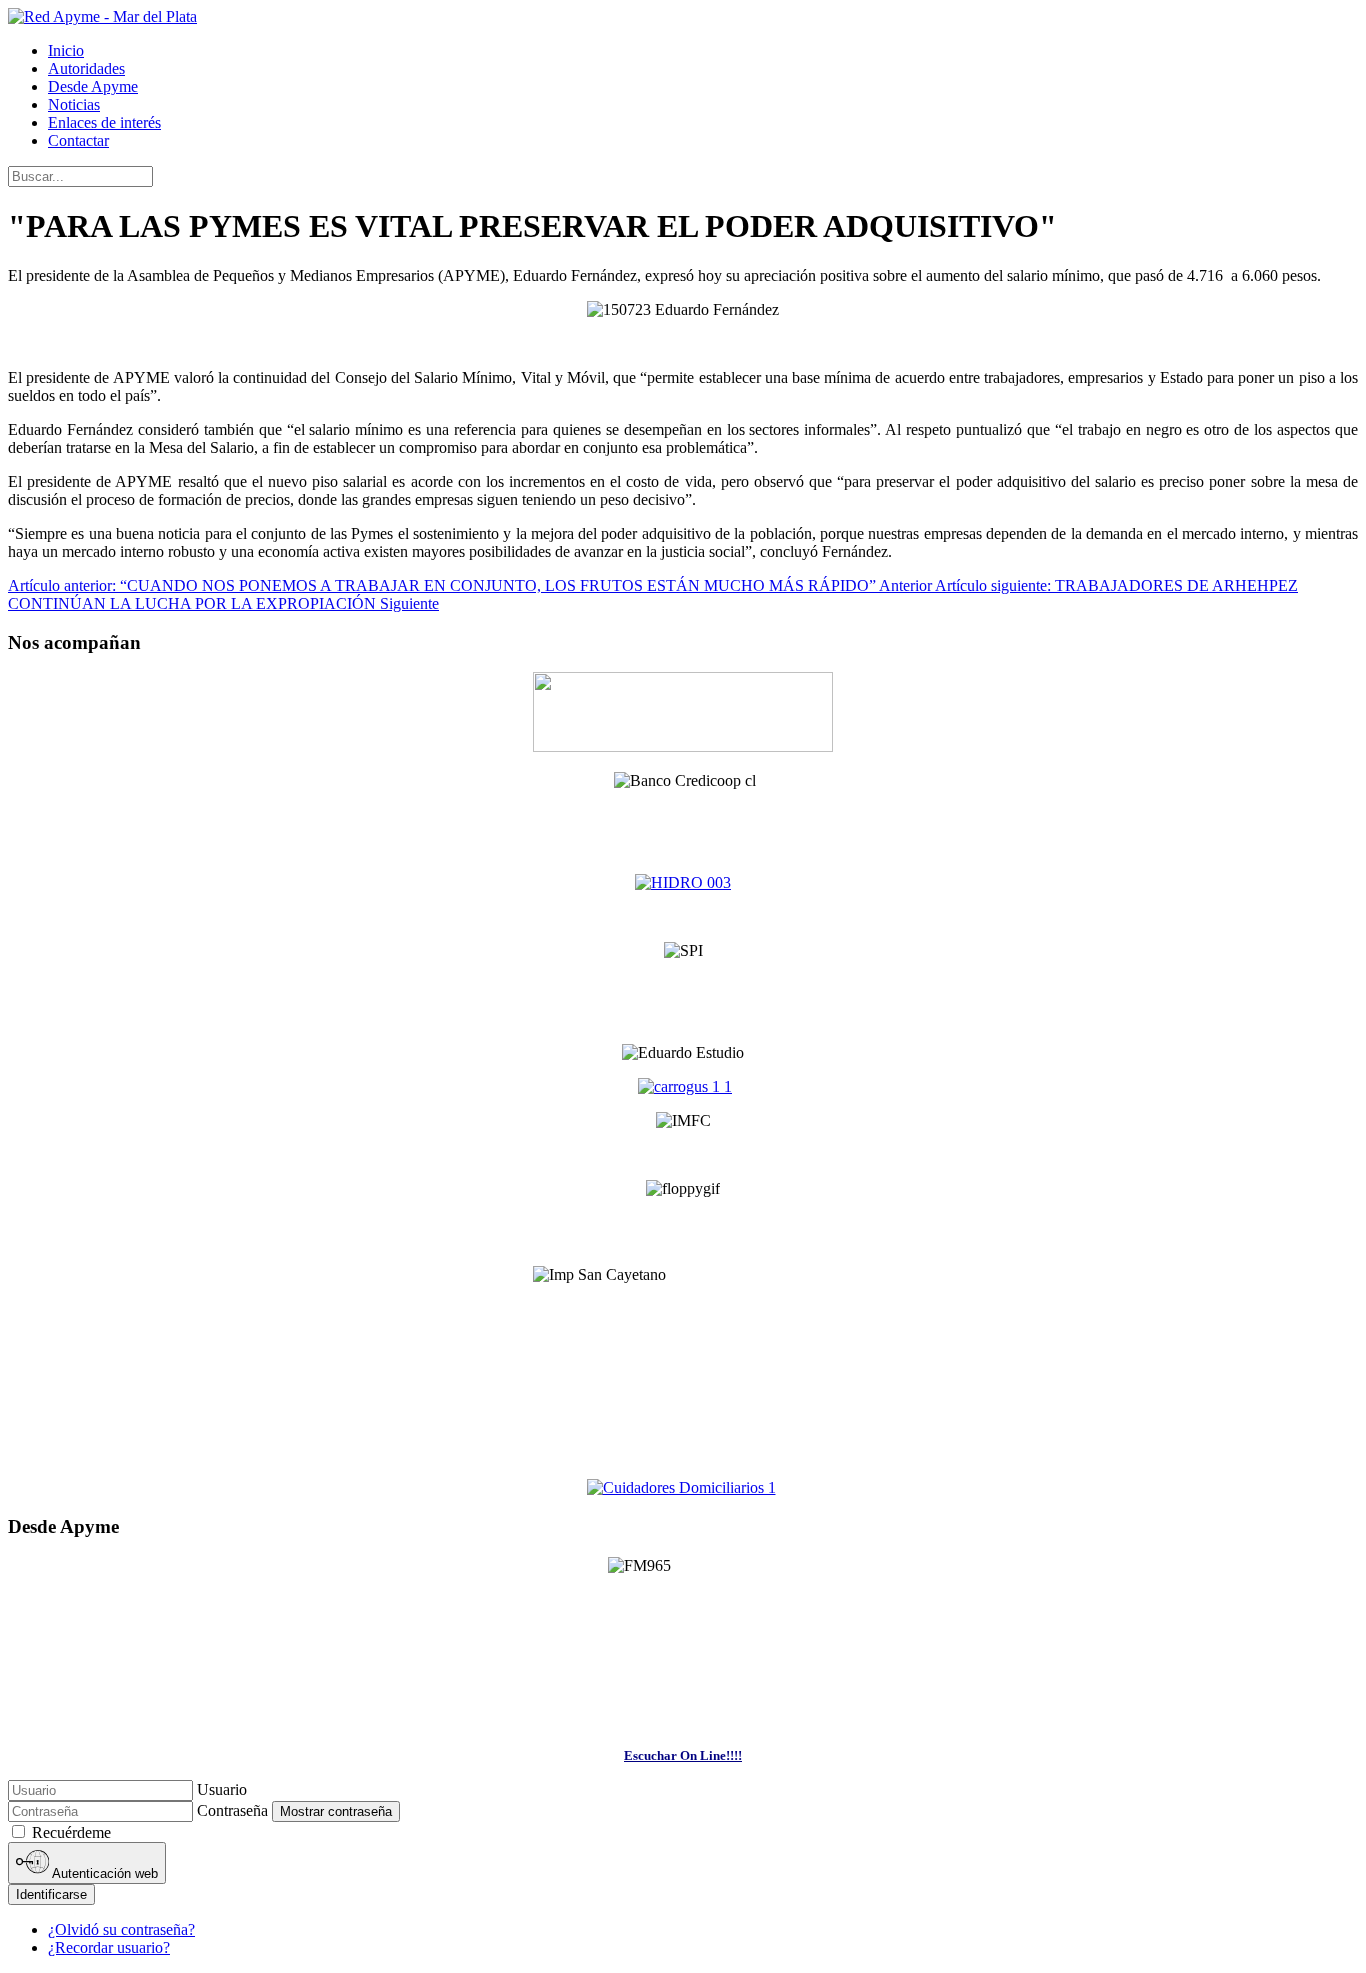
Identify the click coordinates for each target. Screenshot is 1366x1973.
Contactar (78, 140)
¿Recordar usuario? (109, 1947)
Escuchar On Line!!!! (683, 1755)
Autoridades (86, 68)
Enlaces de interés (104, 122)
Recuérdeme (71, 1832)
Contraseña (232, 1810)
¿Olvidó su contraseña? (121, 1929)
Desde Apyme (93, 86)
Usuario (222, 1789)
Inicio (66, 50)
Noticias (74, 104)
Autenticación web (103, 1873)
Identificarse (51, 1894)
